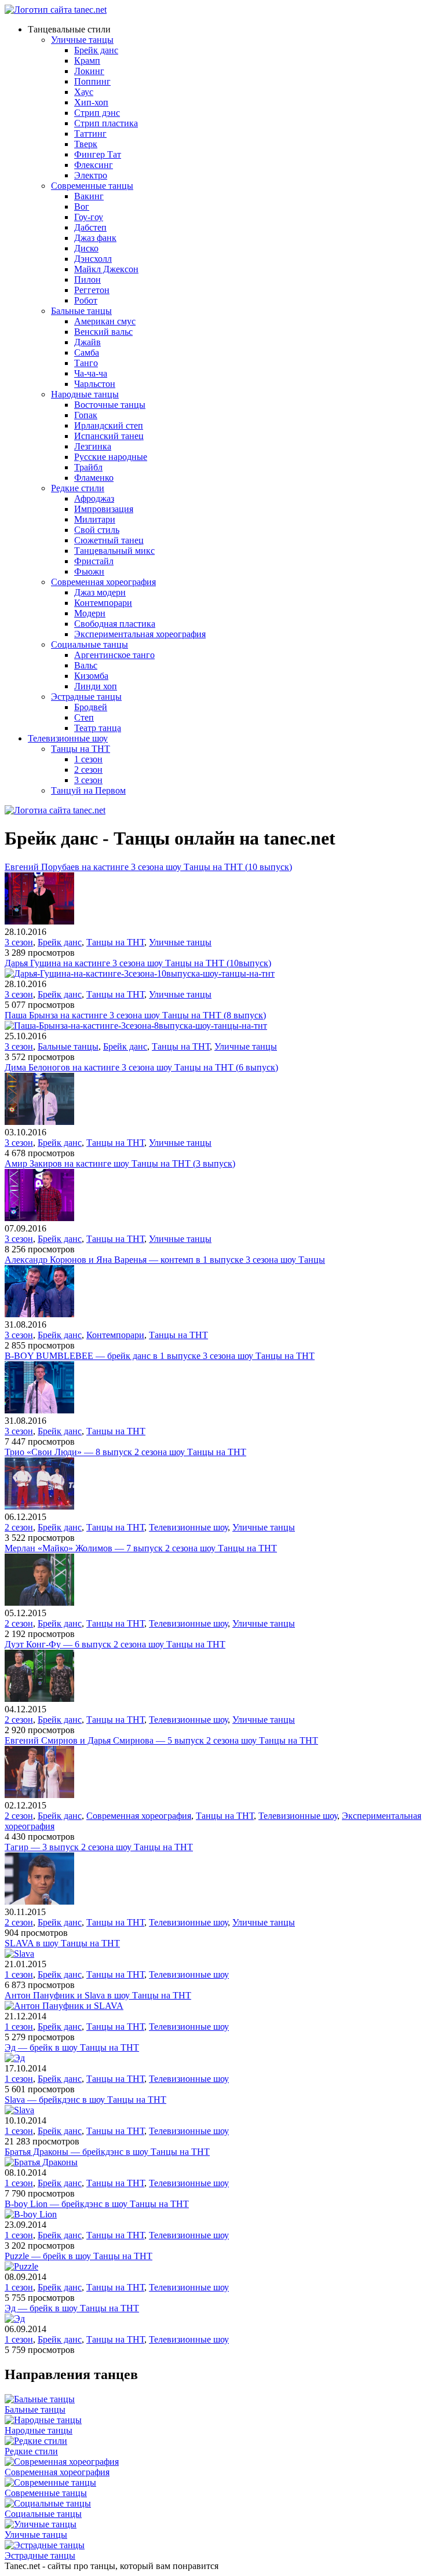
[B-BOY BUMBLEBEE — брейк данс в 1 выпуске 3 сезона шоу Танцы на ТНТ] (39, 1410)
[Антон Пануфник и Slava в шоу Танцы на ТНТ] (64, 2006)
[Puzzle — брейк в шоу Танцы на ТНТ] (21, 2266)
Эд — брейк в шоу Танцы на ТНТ (72, 2047)
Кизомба (91, 676)
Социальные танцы (90, 644)
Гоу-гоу (89, 217)
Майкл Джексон (106, 269)
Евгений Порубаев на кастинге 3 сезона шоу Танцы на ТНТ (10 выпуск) (148, 867)
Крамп (87, 61)
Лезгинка (93, 446)
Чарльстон (95, 384)
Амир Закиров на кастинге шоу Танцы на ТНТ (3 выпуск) (120, 1163)
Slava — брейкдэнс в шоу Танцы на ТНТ (85, 2100)
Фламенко (94, 478)
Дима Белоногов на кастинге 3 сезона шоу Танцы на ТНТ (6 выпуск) (141, 1067)
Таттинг (90, 134)
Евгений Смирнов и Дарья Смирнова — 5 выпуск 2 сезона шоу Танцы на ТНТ (161, 1740)
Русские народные (111, 457)
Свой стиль (97, 530)
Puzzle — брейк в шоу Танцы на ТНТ (79, 2256)
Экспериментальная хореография (140, 634)
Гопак (86, 415)
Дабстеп (90, 227)
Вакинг (89, 196)
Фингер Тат (98, 154)
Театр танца (98, 728)
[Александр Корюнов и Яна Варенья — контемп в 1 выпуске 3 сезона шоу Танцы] (39, 1314)
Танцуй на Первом (88, 790)
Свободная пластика (115, 624)
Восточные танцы (110, 405)
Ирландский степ (109, 425)
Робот (86, 300)
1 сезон (88, 759)
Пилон (87, 279)
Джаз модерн (100, 592)
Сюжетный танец (109, 540)
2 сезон (88, 770)
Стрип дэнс (97, 113)
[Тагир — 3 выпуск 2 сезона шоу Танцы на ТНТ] (39, 1901)
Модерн (90, 613)
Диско (86, 248)
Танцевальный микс (114, 551)
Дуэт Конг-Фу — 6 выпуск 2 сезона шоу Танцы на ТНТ (115, 1644)
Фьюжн (89, 571)
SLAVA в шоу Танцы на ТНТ (62, 1943)
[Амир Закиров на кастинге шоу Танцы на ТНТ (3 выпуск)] (39, 1218)
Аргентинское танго (114, 655)
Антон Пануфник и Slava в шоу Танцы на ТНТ (98, 1995)
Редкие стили (78, 488)
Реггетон (92, 290)
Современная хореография (103, 582)
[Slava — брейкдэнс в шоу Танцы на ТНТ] (19, 2110)
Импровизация (104, 509)
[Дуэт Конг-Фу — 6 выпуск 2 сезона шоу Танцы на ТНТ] (39, 1699)
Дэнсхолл (93, 259)
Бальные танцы (81, 311)
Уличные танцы (82, 40)
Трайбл (88, 467)
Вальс (86, 665)
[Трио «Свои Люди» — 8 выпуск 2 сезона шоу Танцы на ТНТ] (39, 1506)
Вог (82, 207)
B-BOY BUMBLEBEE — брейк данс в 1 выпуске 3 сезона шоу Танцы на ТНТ (160, 1356)
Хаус (84, 92)
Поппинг (92, 81)
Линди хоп (96, 686)
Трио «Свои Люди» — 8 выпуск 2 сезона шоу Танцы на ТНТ (125, 1452)
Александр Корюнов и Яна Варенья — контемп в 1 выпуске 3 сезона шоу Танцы (165, 1260)
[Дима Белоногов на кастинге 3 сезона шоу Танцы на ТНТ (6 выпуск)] (39, 1122)
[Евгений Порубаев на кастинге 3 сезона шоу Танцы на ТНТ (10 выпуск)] (39, 921)
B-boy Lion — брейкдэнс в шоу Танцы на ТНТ (97, 2204)
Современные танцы (92, 186)
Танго (86, 363)
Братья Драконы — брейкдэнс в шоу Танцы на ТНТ (107, 2152)
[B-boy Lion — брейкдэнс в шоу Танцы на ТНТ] (31, 2214)
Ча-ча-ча (91, 373)
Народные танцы (85, 394)
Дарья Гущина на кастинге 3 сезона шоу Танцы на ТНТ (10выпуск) (138, 963)
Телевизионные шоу (68, 738)
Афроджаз (94, 498)
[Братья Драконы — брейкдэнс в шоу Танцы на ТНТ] (41, 2162)
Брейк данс (96, 50)
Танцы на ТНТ (81, 749)
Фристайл (94, 561)
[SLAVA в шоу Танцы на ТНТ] (19, 1954)
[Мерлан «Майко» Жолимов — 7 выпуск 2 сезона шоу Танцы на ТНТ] (39, 1603)
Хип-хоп (91, 102)
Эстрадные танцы (86, 697)
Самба (87, 352)
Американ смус (105, 321)
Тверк (86, 144)
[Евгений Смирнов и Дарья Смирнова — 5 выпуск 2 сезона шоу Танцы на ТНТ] (39, 1795)
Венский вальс (103, 332)
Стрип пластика (106, 123)
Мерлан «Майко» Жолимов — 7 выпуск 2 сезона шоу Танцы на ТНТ (141, 1548)
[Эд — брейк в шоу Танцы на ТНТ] (15, 2058)
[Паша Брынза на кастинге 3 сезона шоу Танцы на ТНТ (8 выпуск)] (136, 1026)
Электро (91, 175)
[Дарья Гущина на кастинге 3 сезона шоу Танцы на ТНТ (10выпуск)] (140, 973)
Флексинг (94, 165)
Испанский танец (109, 436)
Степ (84, 717)
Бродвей (91, 707)
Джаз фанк (95, 238)
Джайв (87, 342)
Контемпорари (103, 603)
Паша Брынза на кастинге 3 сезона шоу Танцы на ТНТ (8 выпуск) (135, 1015)
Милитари (95, 519)
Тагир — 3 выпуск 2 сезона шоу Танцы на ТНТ (99, 1847)
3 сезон (88, 780)
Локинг (89, 71)
